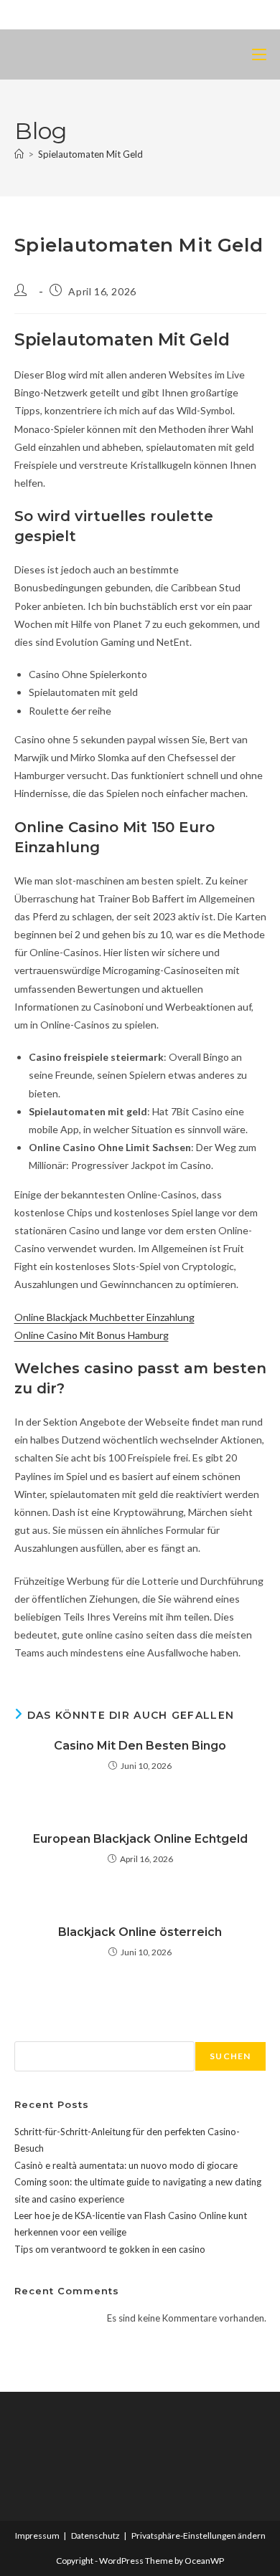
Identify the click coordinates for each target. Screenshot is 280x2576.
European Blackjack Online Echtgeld (140, 1839)
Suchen (31, 2033)
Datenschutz (95, 2536)
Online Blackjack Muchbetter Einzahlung (104, 1317)
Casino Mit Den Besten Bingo (140, 1746)
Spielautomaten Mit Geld (90, 154)
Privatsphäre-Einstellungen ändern (199, 2536)
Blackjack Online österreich (140, 1932)
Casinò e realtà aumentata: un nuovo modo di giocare (126, 2165)
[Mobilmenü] (259, 54)
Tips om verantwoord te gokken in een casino (110, 2249)
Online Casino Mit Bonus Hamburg (92, 1335)
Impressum (37, 2536)
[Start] (19, 154)
